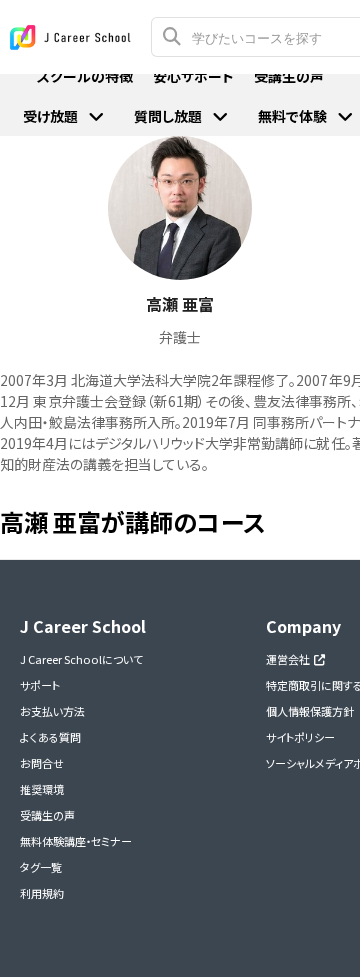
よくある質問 (50, 737)
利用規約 (42, 893)
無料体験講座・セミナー (76, 841)
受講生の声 (47, 815)
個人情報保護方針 (310, 711)
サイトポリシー (300, 737)
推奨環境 (42, 789)
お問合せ (42, 763)
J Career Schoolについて (81, 659)
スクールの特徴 (85, 76)
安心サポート (193, 76)
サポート (40, 685)
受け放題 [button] (50, 116)
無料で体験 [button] (292, 116)
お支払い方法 (52, 711)
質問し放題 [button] (168, 116)
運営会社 (290, 659)
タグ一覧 (41, 867)
